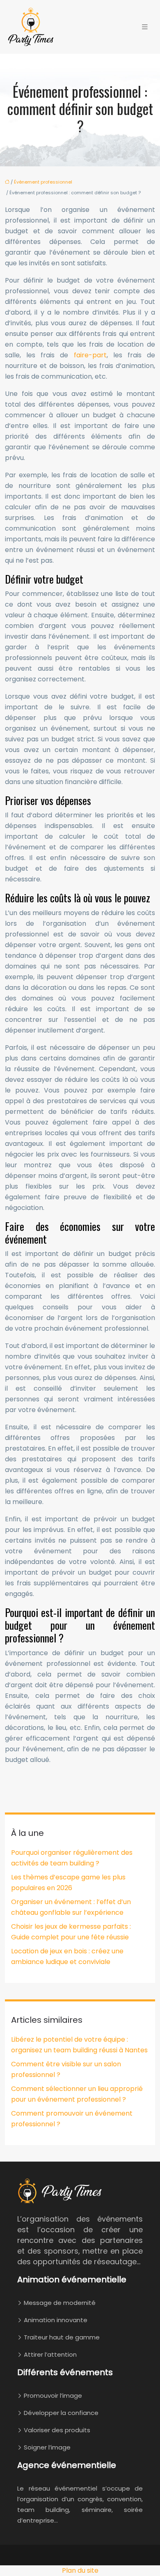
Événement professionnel (43, 182)
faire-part (90, 355)
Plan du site (80, 2570)
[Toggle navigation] (145, 27)
